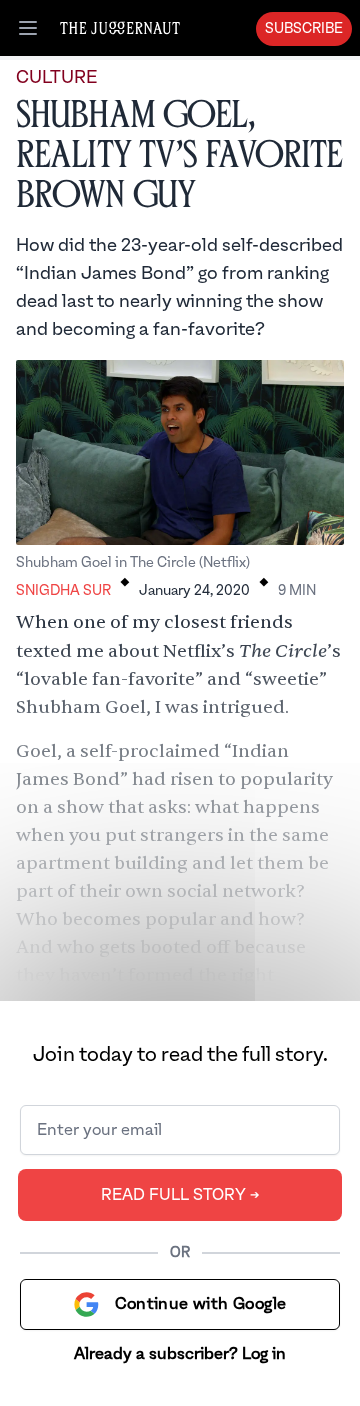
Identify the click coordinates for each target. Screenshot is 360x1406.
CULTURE (56, 77)
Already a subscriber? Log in (180, 1354)
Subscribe (304, 29)
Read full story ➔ (180, 1195)
